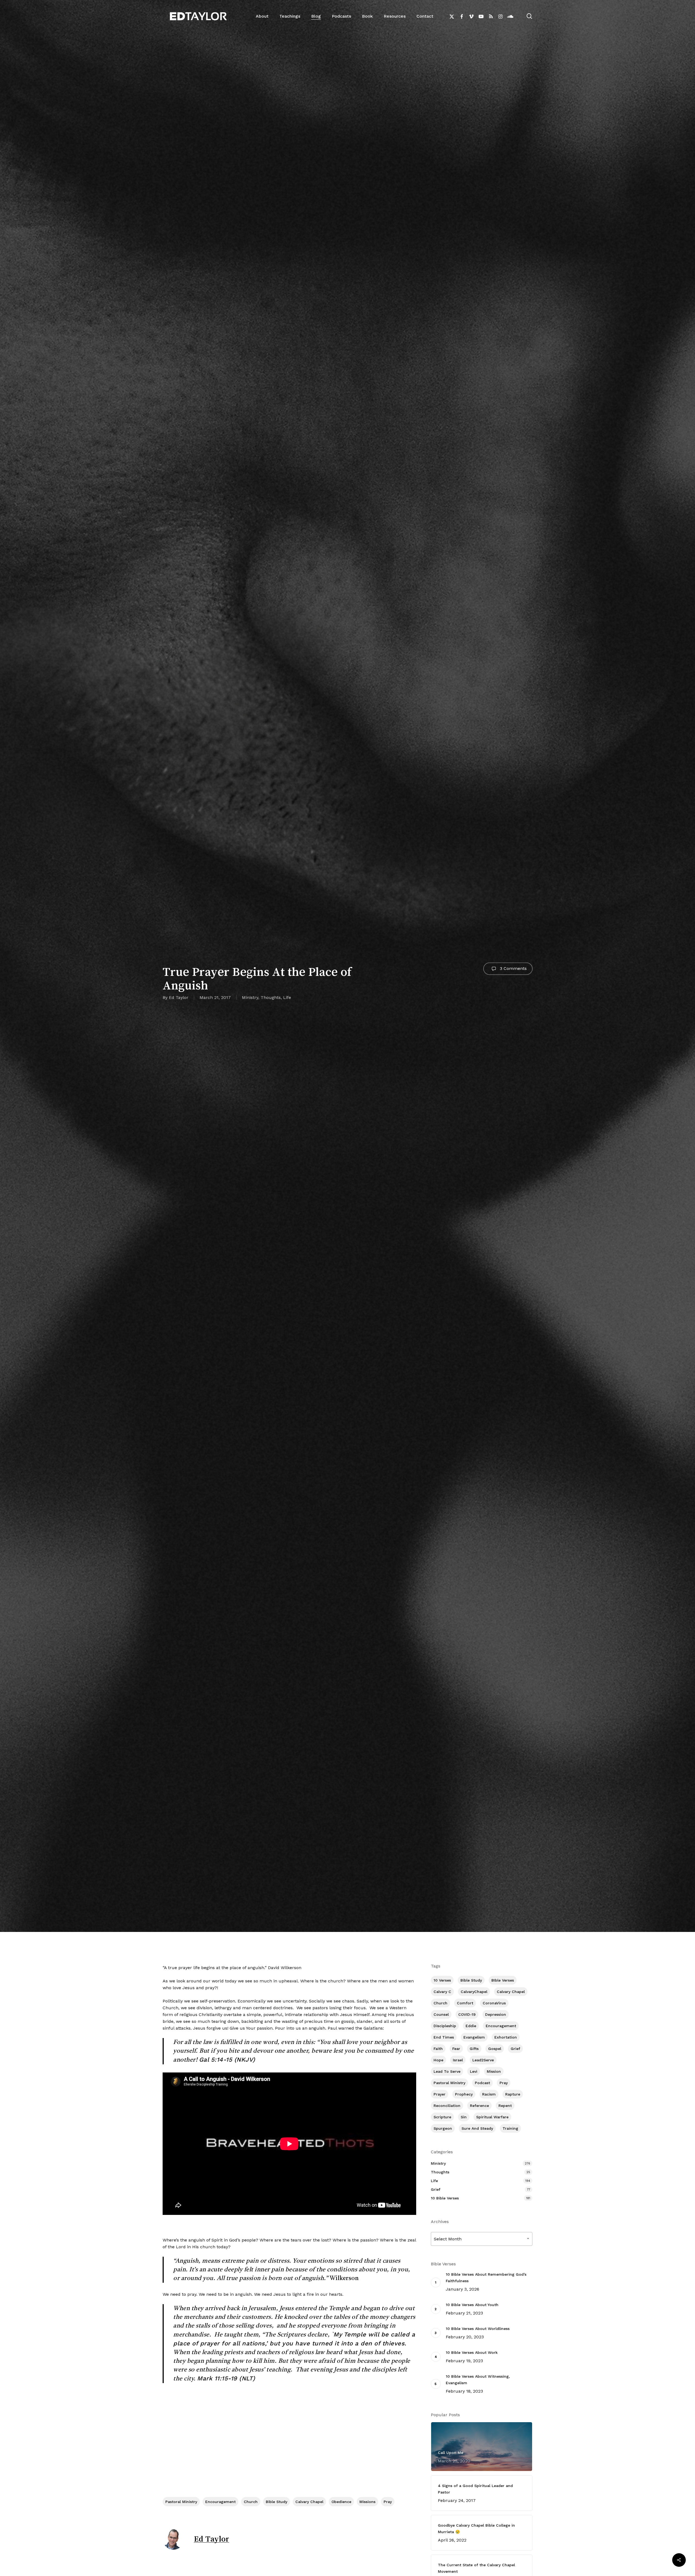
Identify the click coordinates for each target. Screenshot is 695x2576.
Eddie (471, 2026)
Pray (388, 2502)
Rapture (513, 2094)
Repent (505, 2106)
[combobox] (482, 2239)
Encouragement (220, 2502)
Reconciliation (447, 2106)
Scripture (442, 2117)
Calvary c (442, 1992)
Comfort (465, 2003)
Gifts (474, 2049)
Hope (438, 2060)
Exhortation (506, 2037)
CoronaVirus (494, 2003)
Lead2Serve (483, 2060)
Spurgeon (443, 2128)
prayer (440, 2094)
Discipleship (445, 2026)
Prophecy (464, 2094)
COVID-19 (467, 2014)
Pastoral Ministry (181, 2502)
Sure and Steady (477, 2128)
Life (287, 997)
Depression (496, 2014)
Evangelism (474, 2037)
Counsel (441, 2014)
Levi (474, 2071)
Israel (458, 2060)
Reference (479, 2106)
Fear (456, 2049)
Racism (489, 2094)
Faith (438, 2049)
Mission (494, 2071)
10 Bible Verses (445, 2198)
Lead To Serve (447, 2071)
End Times (444, 2037)
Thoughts (271, 997)
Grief (515, 2049)
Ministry (250, 997)
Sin (464, 2117)
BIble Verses (503, 1980)
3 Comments (513, 968)
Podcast (482, 2083)
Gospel (495, 2049)
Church (251, 2502)
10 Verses (442, 1980)
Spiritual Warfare (492, 2117)
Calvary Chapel (309, 2502)
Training (510, 2128)
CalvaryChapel (474, 1992)
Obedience (341, 2502)
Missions (367, 2502)
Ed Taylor (179, 997)
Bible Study (277, 2502)
